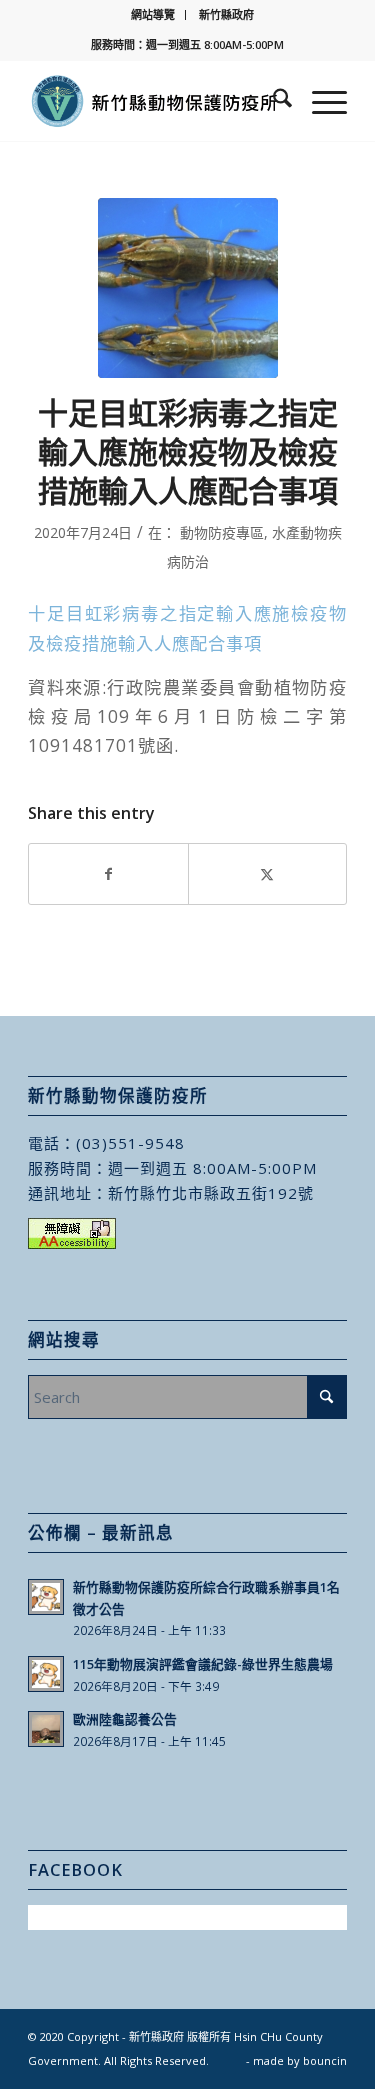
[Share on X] (267, 874)
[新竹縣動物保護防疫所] (155, 101)
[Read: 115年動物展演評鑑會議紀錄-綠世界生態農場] (46, 1674)
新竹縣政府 (226, 14)
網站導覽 (153, 14)
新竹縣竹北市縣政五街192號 (211, 1193)
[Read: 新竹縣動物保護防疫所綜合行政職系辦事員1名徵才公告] (46, 1597)
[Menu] (319, 101)
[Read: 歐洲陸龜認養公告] (46, 1729)
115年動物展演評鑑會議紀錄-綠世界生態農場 (203, 1664)
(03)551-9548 (130, 1143)
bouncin (325, 2060)
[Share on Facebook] (108, 874)
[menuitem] (153, 15)
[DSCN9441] (188, 288)
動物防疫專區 (222, 532)
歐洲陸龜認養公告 (125, 1719)
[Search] (272, 101)
